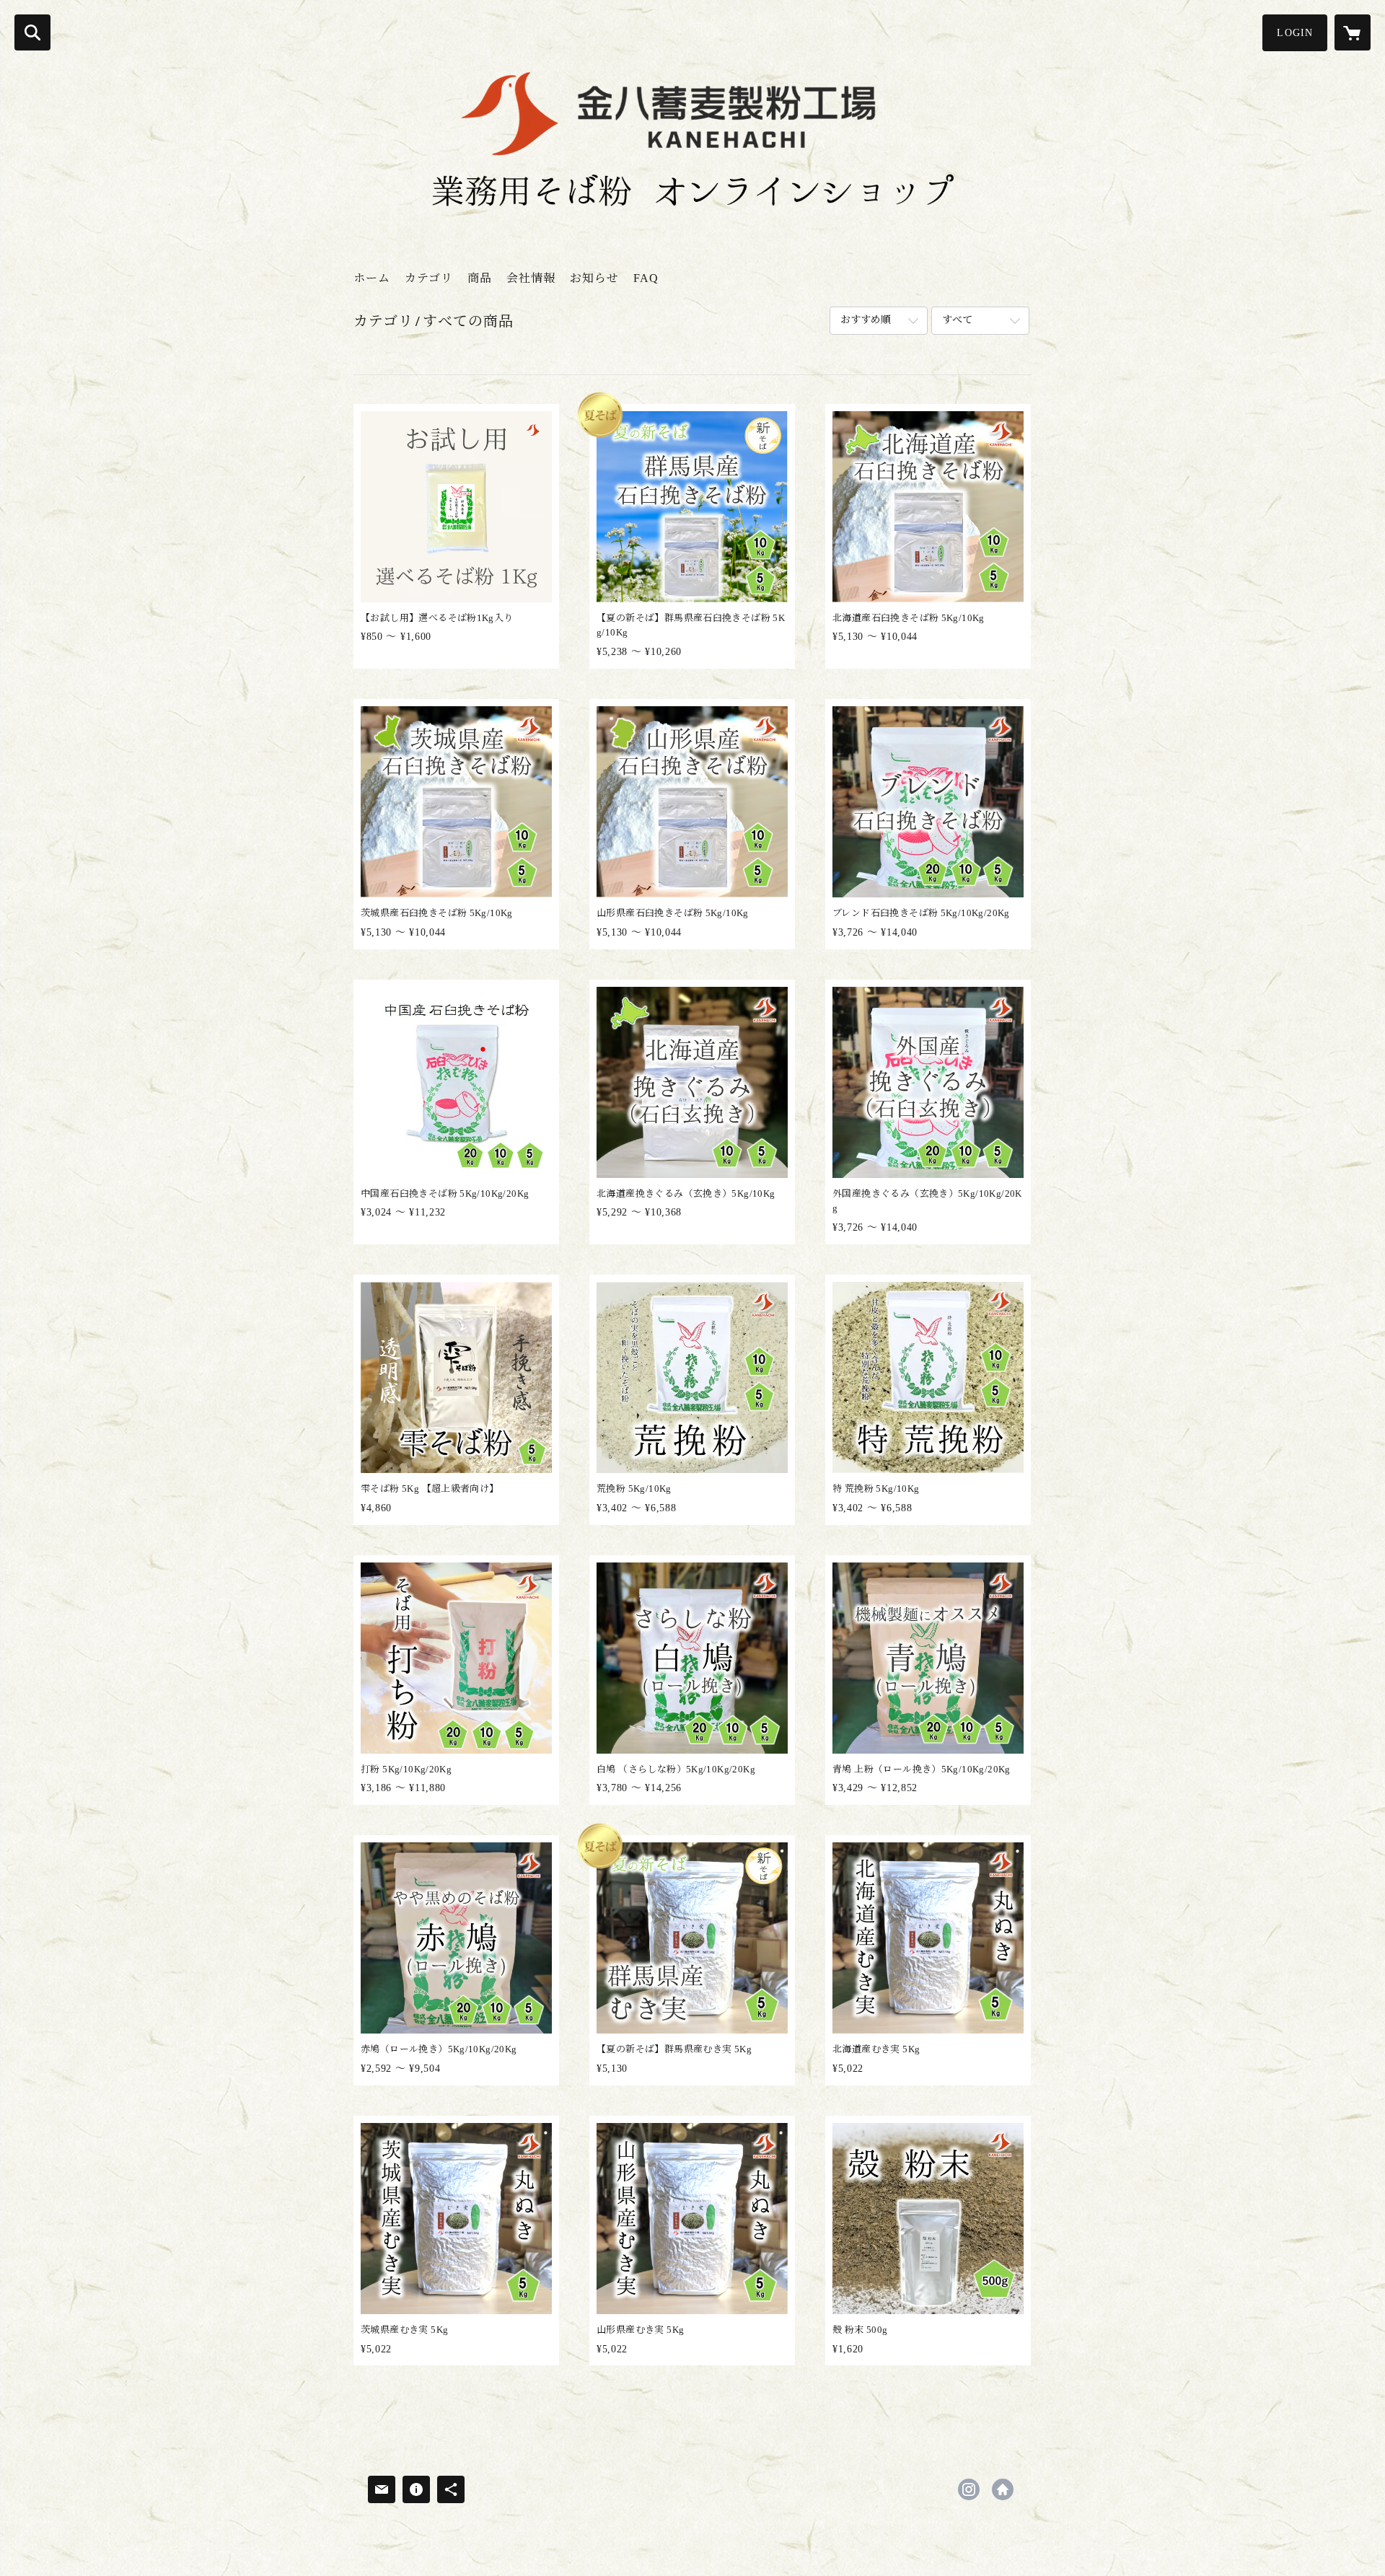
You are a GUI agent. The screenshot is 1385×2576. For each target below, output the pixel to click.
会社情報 (531, 278)
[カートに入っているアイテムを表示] (1353, 32)
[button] (1295, 33)
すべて (957, 320)
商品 (480, 278)
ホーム (372, 278)
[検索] (32, 32)
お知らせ (594, 278)
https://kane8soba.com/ (1003, 2489)
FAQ (646, 278)
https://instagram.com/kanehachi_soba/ (969, 2489)
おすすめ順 (866, 320)
